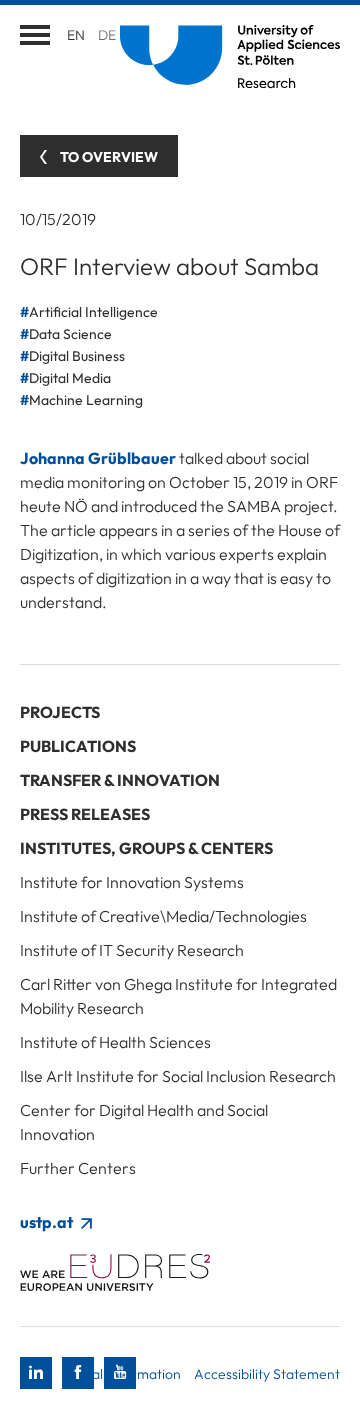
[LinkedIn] (36, 1373)
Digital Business (77, 356)
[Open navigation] (35, 35)
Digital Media (70, 378)
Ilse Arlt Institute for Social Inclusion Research (178, 1076)
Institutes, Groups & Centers (146, 848)
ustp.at (48, 1222)
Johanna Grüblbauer (98, 458)
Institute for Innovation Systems (132, 882)
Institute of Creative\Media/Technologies (163, 916)
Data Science (70, 334)
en (76, 35)
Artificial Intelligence (93, 312)
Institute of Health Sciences (115, 1042)
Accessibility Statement (267, 1374)
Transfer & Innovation (120, 780)
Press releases (85, 814)
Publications (78, 746)
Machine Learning (86, 400)
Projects (60, 712)
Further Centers (78, 1168)
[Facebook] (78, 1373)
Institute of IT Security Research (132, 950)
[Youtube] (120, 1373)
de (107, 35)
